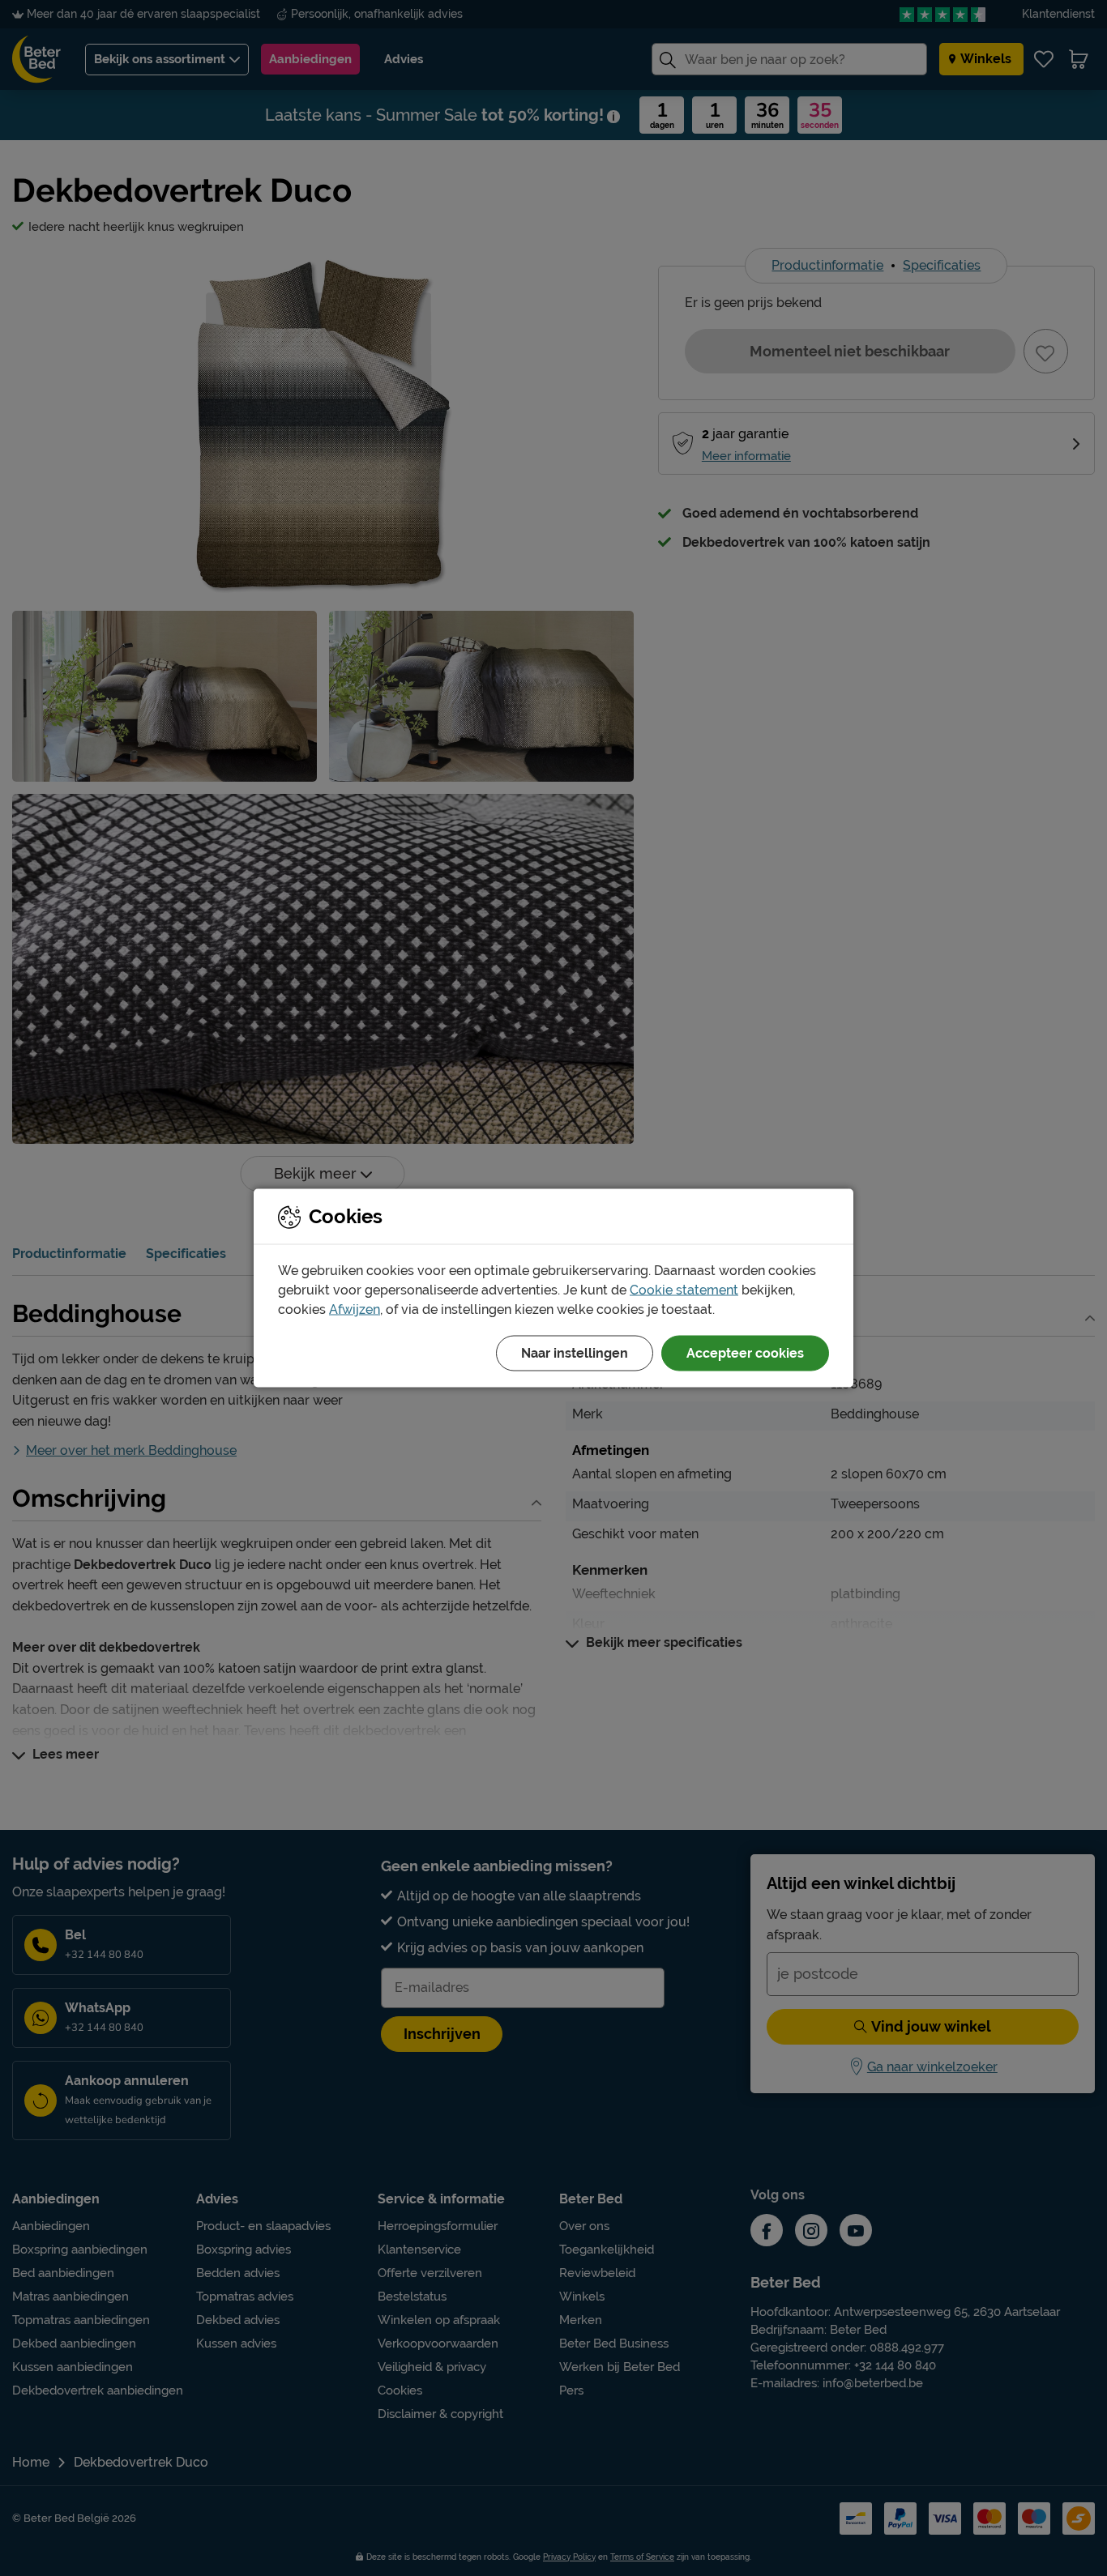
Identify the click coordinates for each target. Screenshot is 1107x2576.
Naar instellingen (575, 1353)
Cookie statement (684, 1290)
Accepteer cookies (745, 1353)
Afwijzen (355, 1309)
